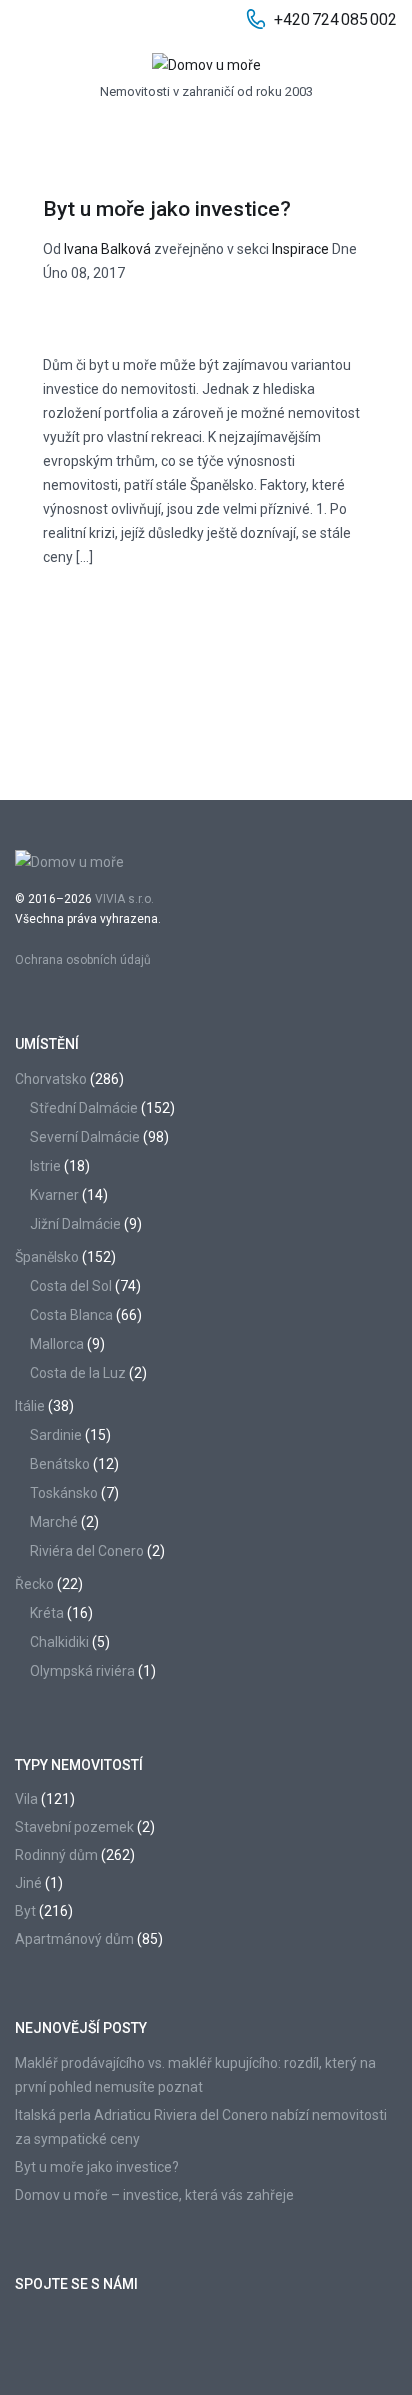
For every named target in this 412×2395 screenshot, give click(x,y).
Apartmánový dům (74, 1939)
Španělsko (47, 1257)
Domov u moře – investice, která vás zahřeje (154, 2195)
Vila (26, 1799)
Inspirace (300, 249)
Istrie (45, 1166)
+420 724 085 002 (335, 19)
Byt (25, 1911)
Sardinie (56, 1435)
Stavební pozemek (74, 1827)
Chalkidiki (59, 1642)
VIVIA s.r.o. (124, 899)
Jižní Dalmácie (75, 1224)
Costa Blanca (71, 1315)
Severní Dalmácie (85, 1137)
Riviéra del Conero (87, 1551)
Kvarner (54, 1195)
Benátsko (60, 1464)
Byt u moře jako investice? (167, 209)
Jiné (28, 1883)
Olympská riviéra (82, 1671)
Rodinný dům (56, 1855)
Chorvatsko (51, 1079)
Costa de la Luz (78, 1373)
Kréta (47, 1613)
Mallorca (57, 1344)
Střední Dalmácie (84, 1108)
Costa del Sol (71, 1286)
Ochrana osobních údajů (83, 960)
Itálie (30, 1406)
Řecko (34, 1584)
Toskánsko (64, 1493)
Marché (54, 1522)
